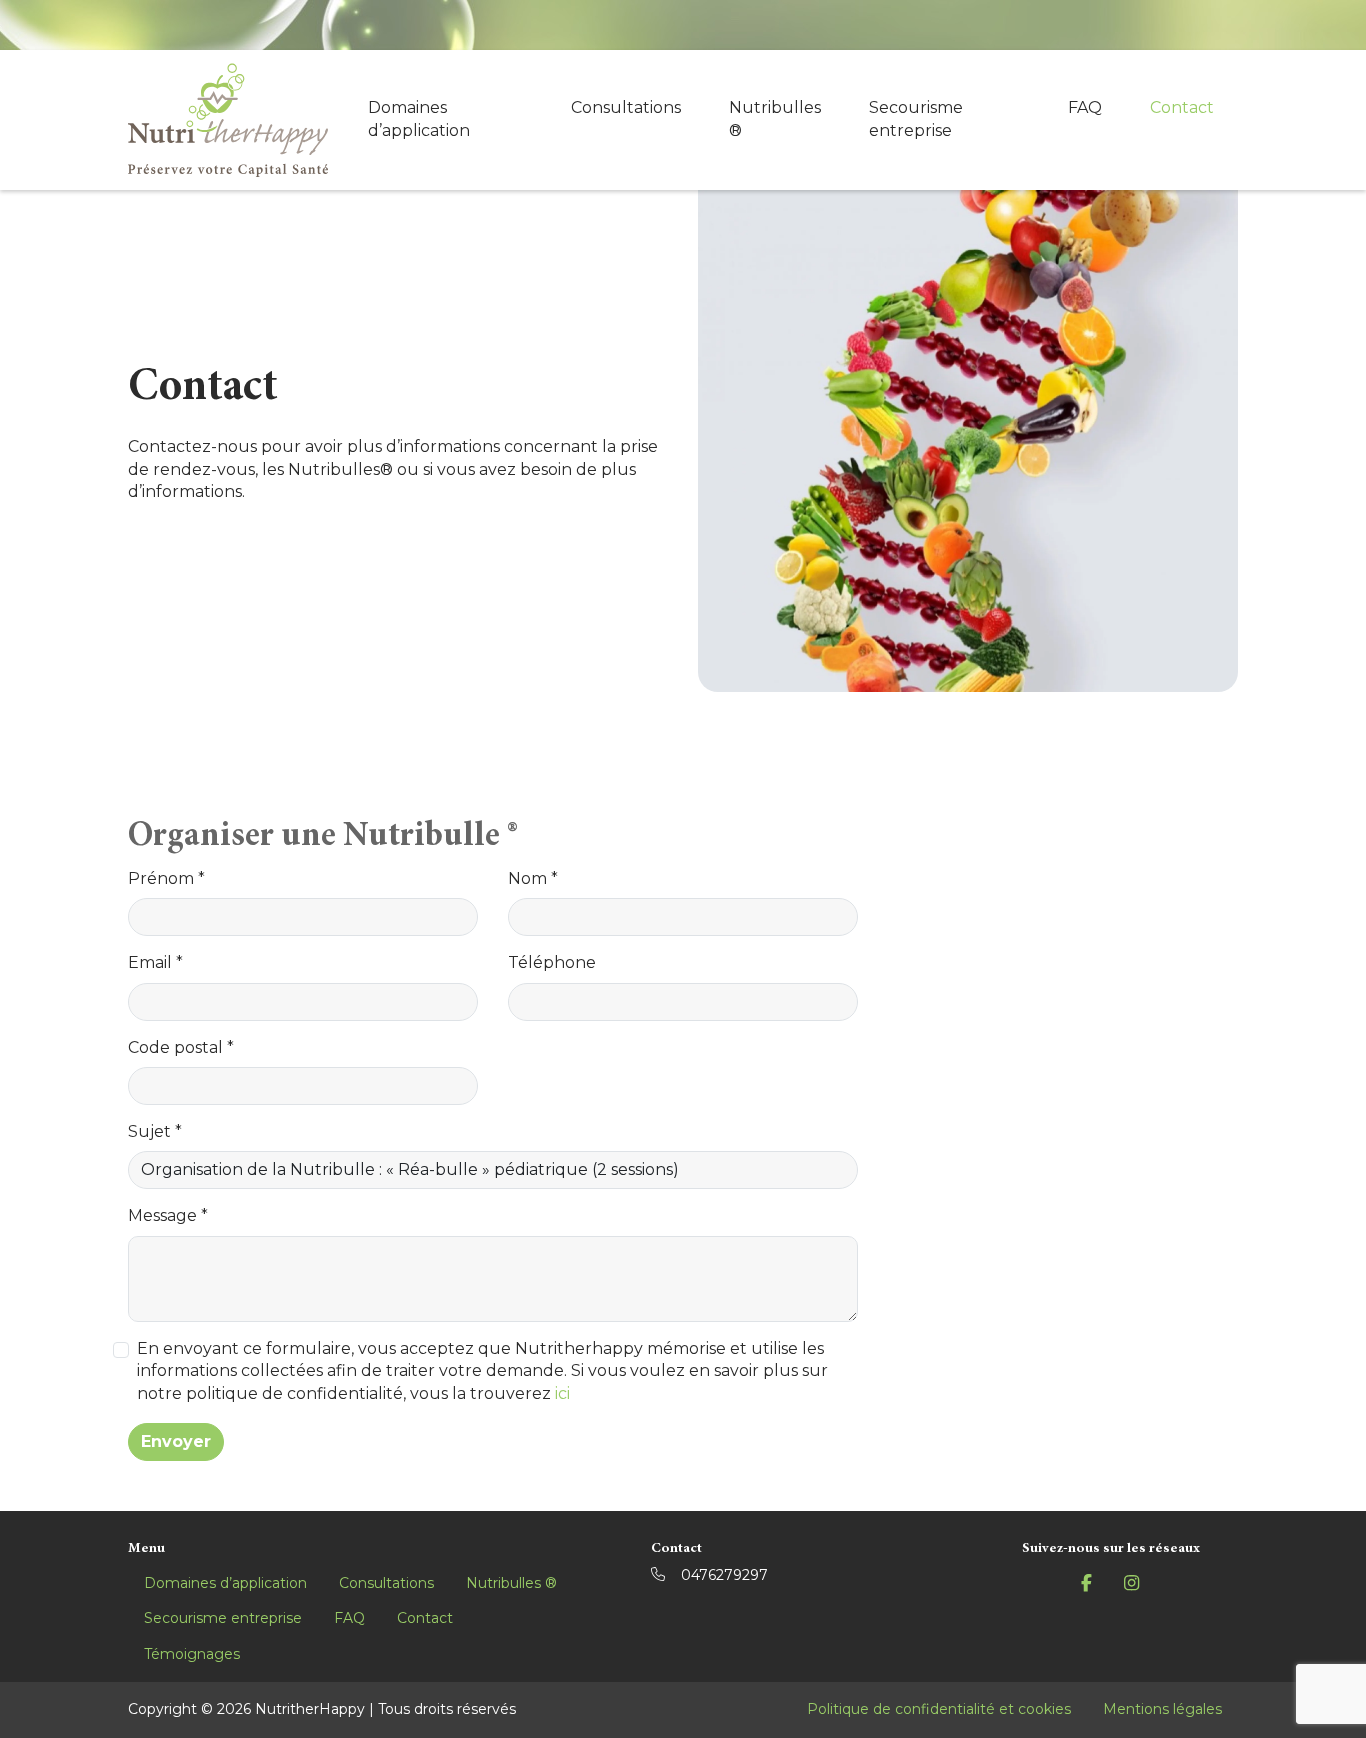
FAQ (1085, 107)
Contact (1182, 107)
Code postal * (181, 1047)
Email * (155, 962)
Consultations (626, 107)
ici (562, 1393)
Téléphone (552, 962)
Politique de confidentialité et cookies (939, 1709)
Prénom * (166, 878)
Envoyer (176, 1441)
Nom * (533, 878)
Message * (168, 1215)
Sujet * (155, 1131)
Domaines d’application (419, 118)
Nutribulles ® (775, 118)
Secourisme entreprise (916, 118)
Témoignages (192, 1654)
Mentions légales (1162, 1709)
